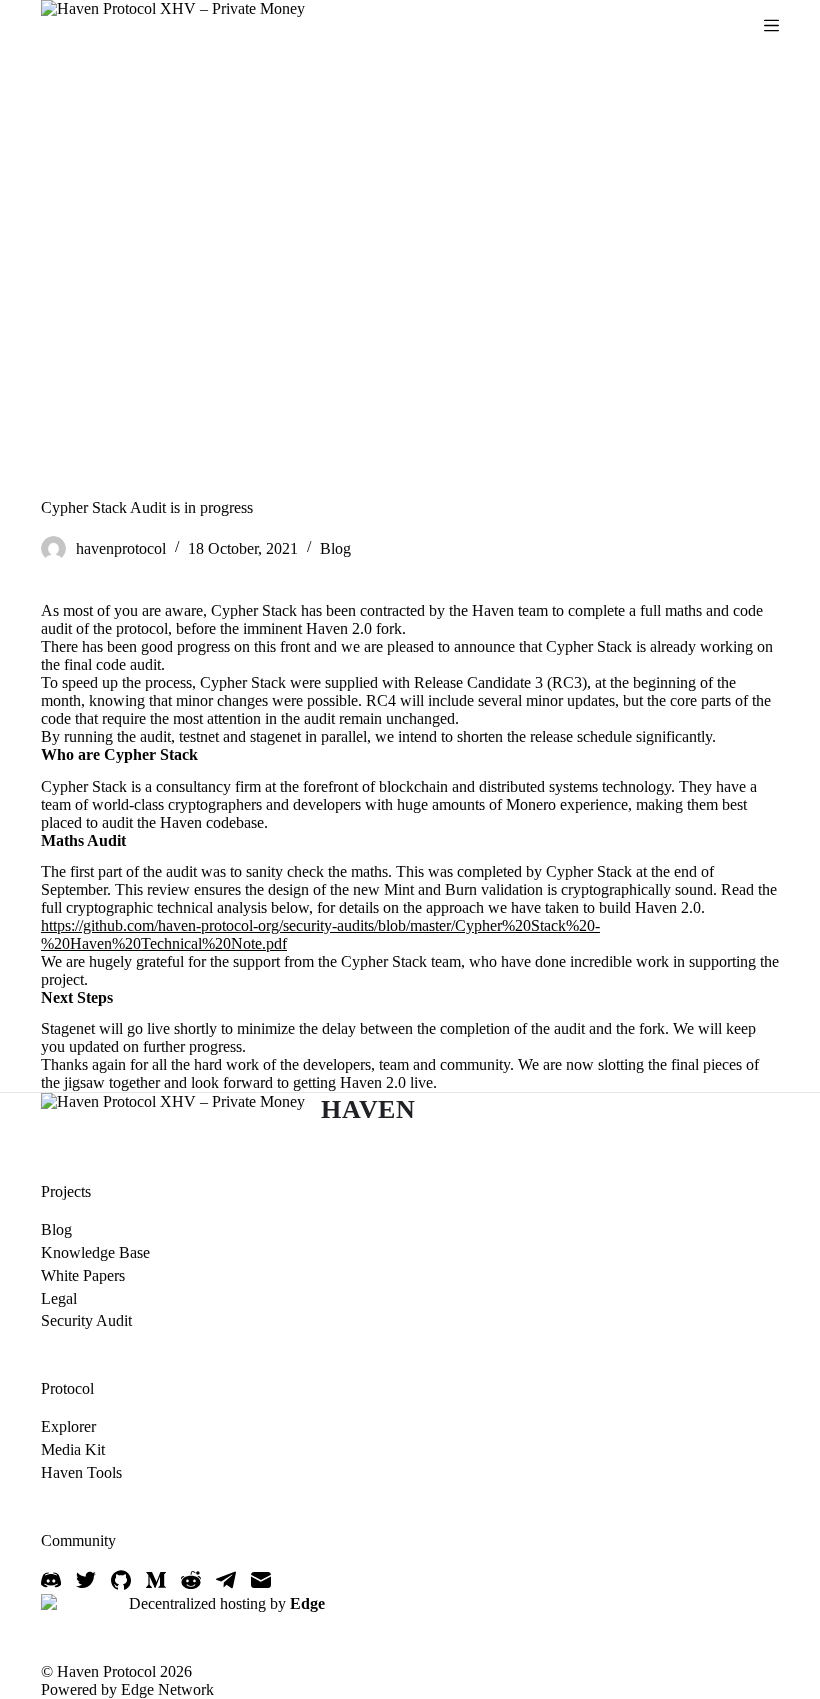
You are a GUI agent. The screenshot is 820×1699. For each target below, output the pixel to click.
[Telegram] (226, 1580)
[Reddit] (191, 1580)
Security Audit (86, 1320)
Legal (59, 1298)
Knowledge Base (95, 1252)
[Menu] (771, 25)
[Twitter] (86, 1580)
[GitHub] (121, 1580)
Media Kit (73, 1449)
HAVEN (368, 1109)
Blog (335, 548)
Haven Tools (81, 1472)
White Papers (83, 1275)
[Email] (261, 1580)
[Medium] (156, 1580)
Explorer (68, 1426)
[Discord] (51, 1580)
